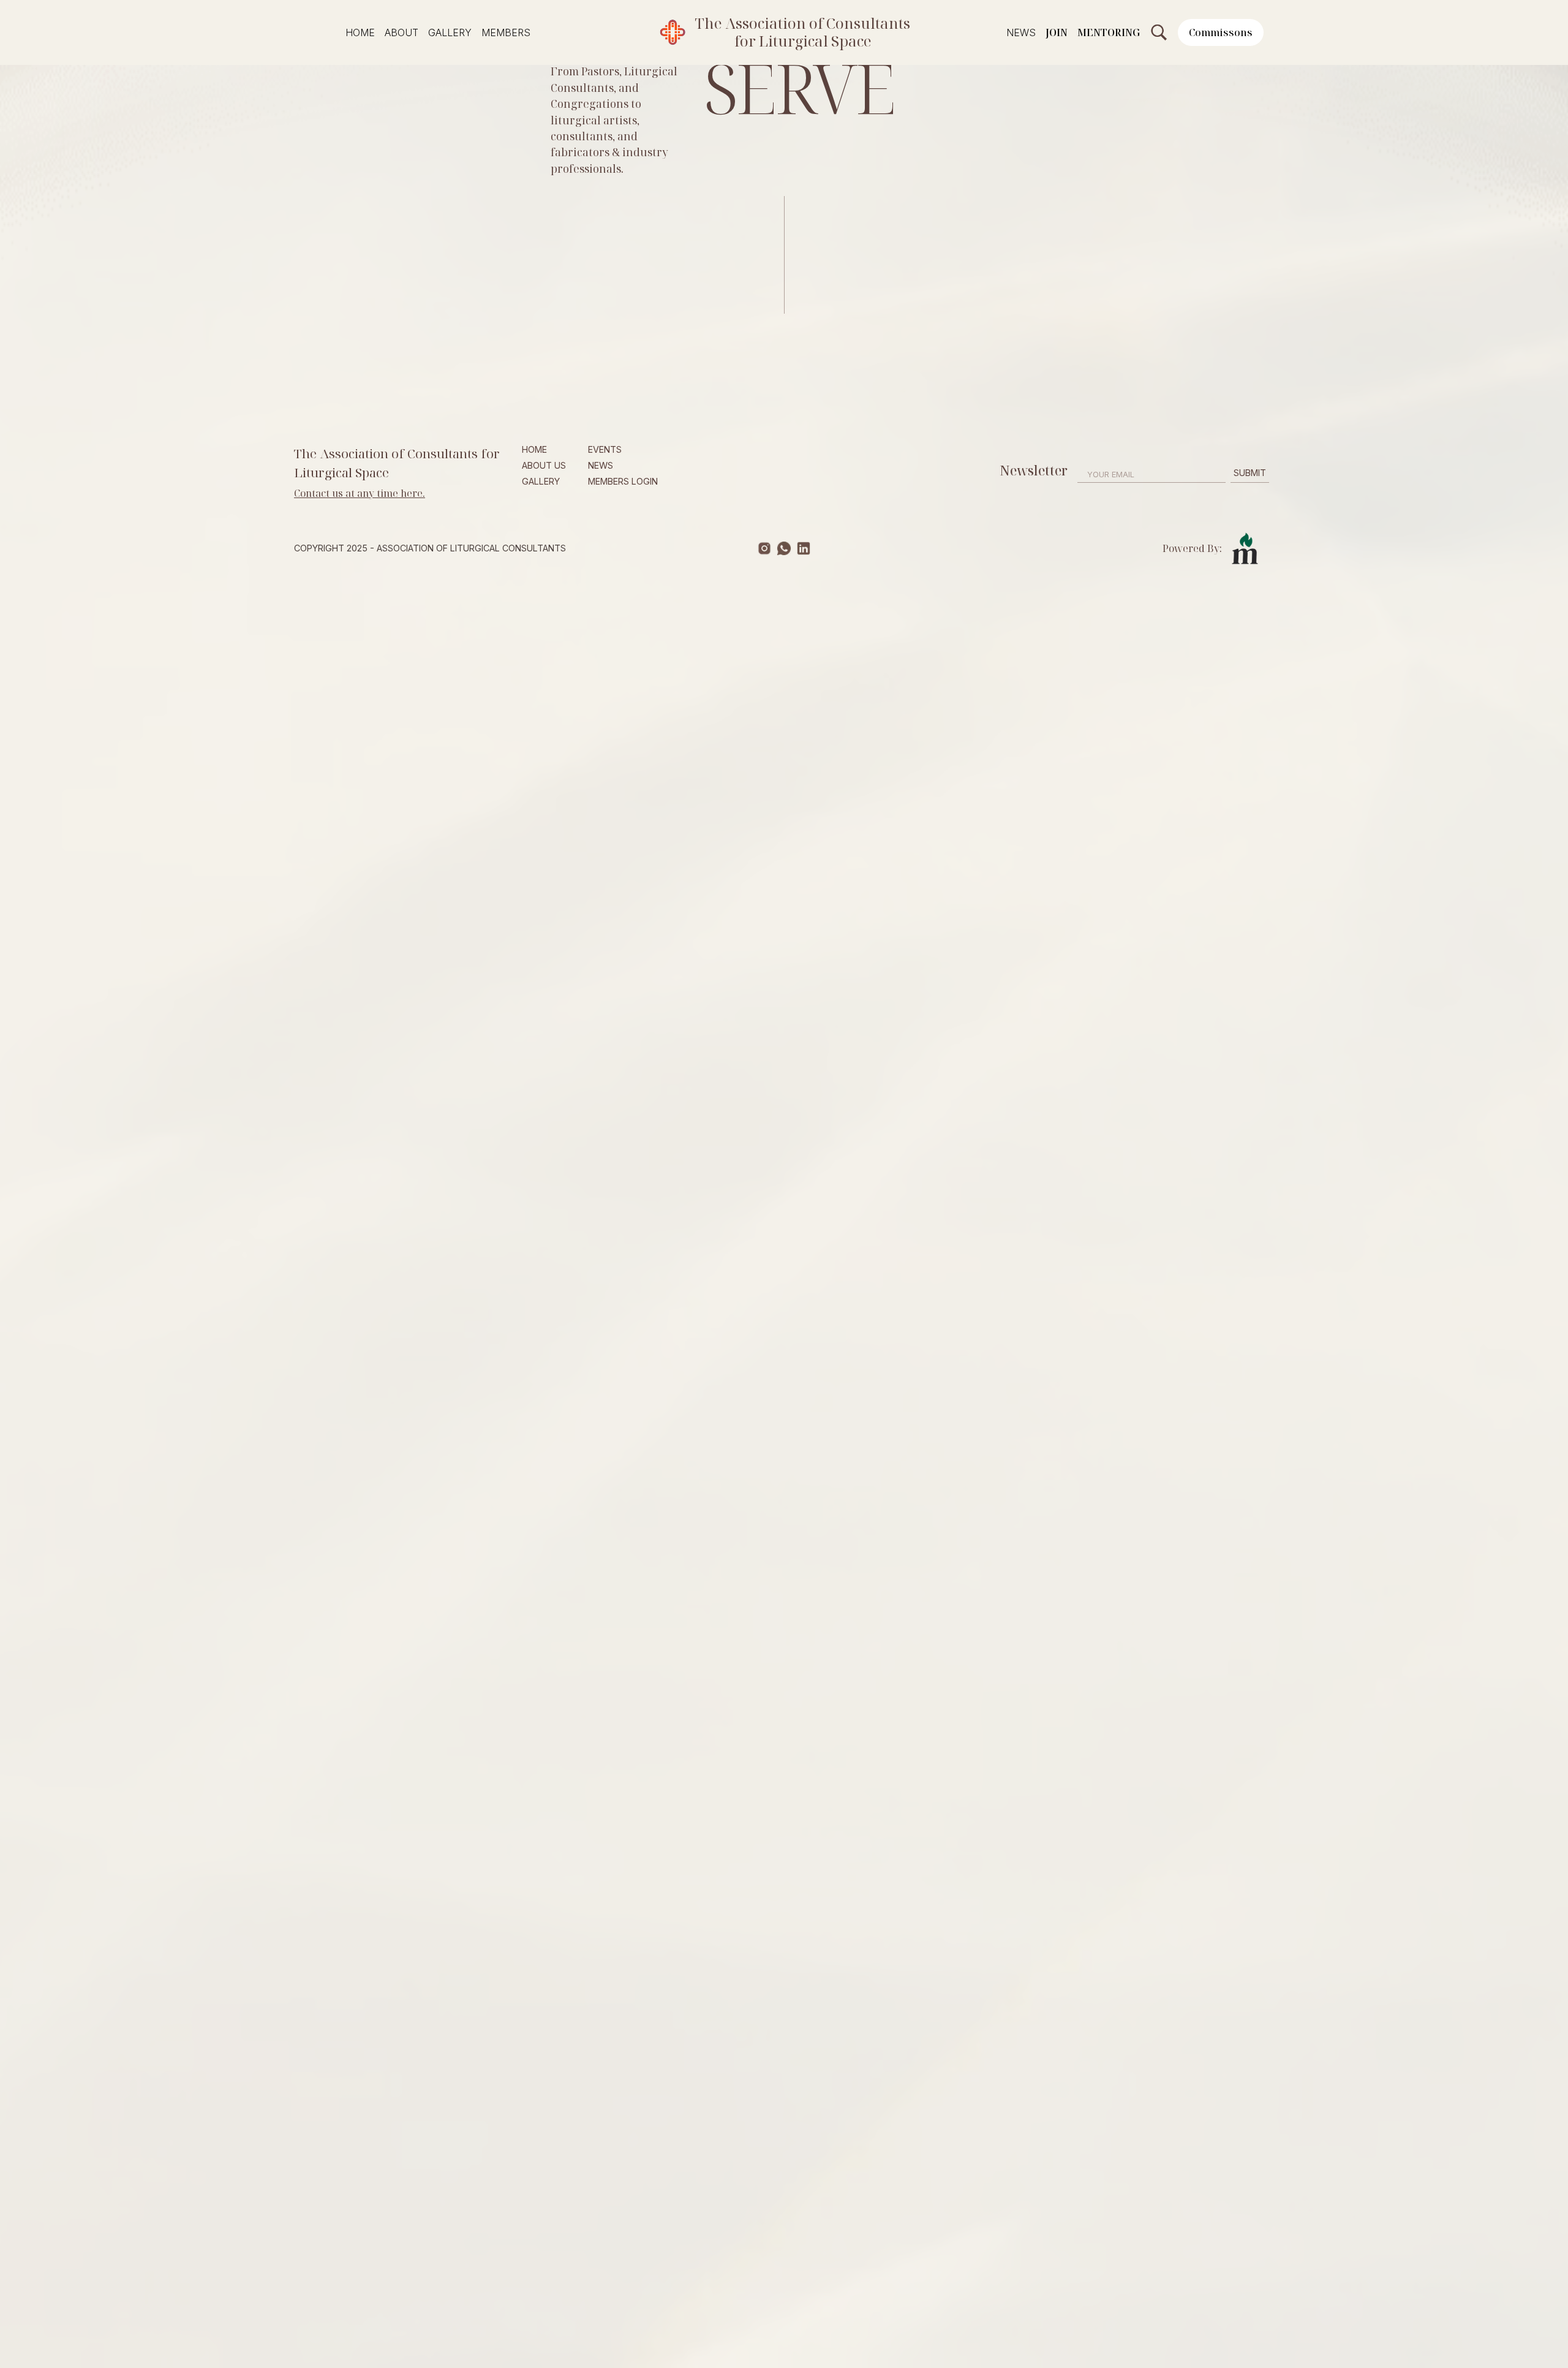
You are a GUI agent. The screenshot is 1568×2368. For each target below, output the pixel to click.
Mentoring (1109, 32)
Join (1057, 32)
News (1021, 32)
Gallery (450, 32)
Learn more (337, 530)
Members (506, 32)
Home (360, 32)
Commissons (1221, 32)
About (401, 32)
